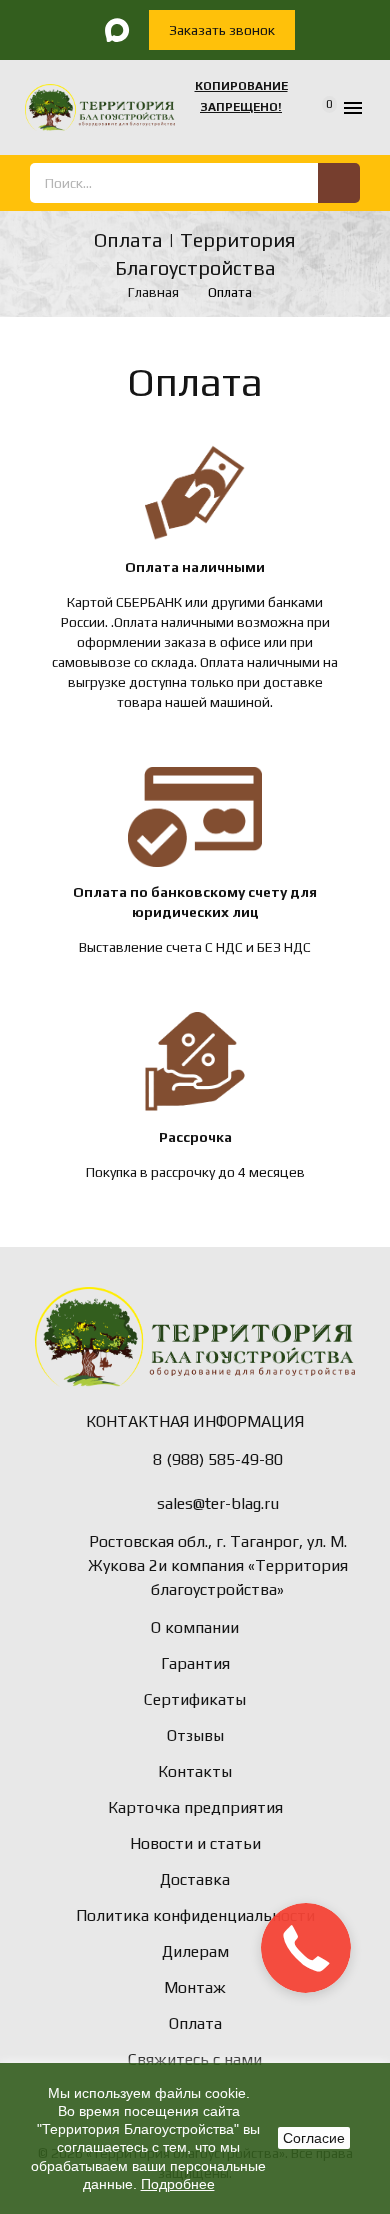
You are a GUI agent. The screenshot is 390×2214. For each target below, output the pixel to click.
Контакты (195, 1771)
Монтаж (195, 1987)
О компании (195, 1627)
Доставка (195, 1879)
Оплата (195, 2023)
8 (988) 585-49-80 (218, 1459)
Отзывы (195, 1735)
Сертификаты (195, 1699)
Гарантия (195, 1663)
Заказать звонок (222, 30)
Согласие (314, 2138)
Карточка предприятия (195, 1807)
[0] (316, 108)
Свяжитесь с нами (195, 2059)
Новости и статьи (195, 1843)
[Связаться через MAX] (117, 30)
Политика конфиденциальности (195, 1915)
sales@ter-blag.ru (218, 1503)
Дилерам (195, 1951)
